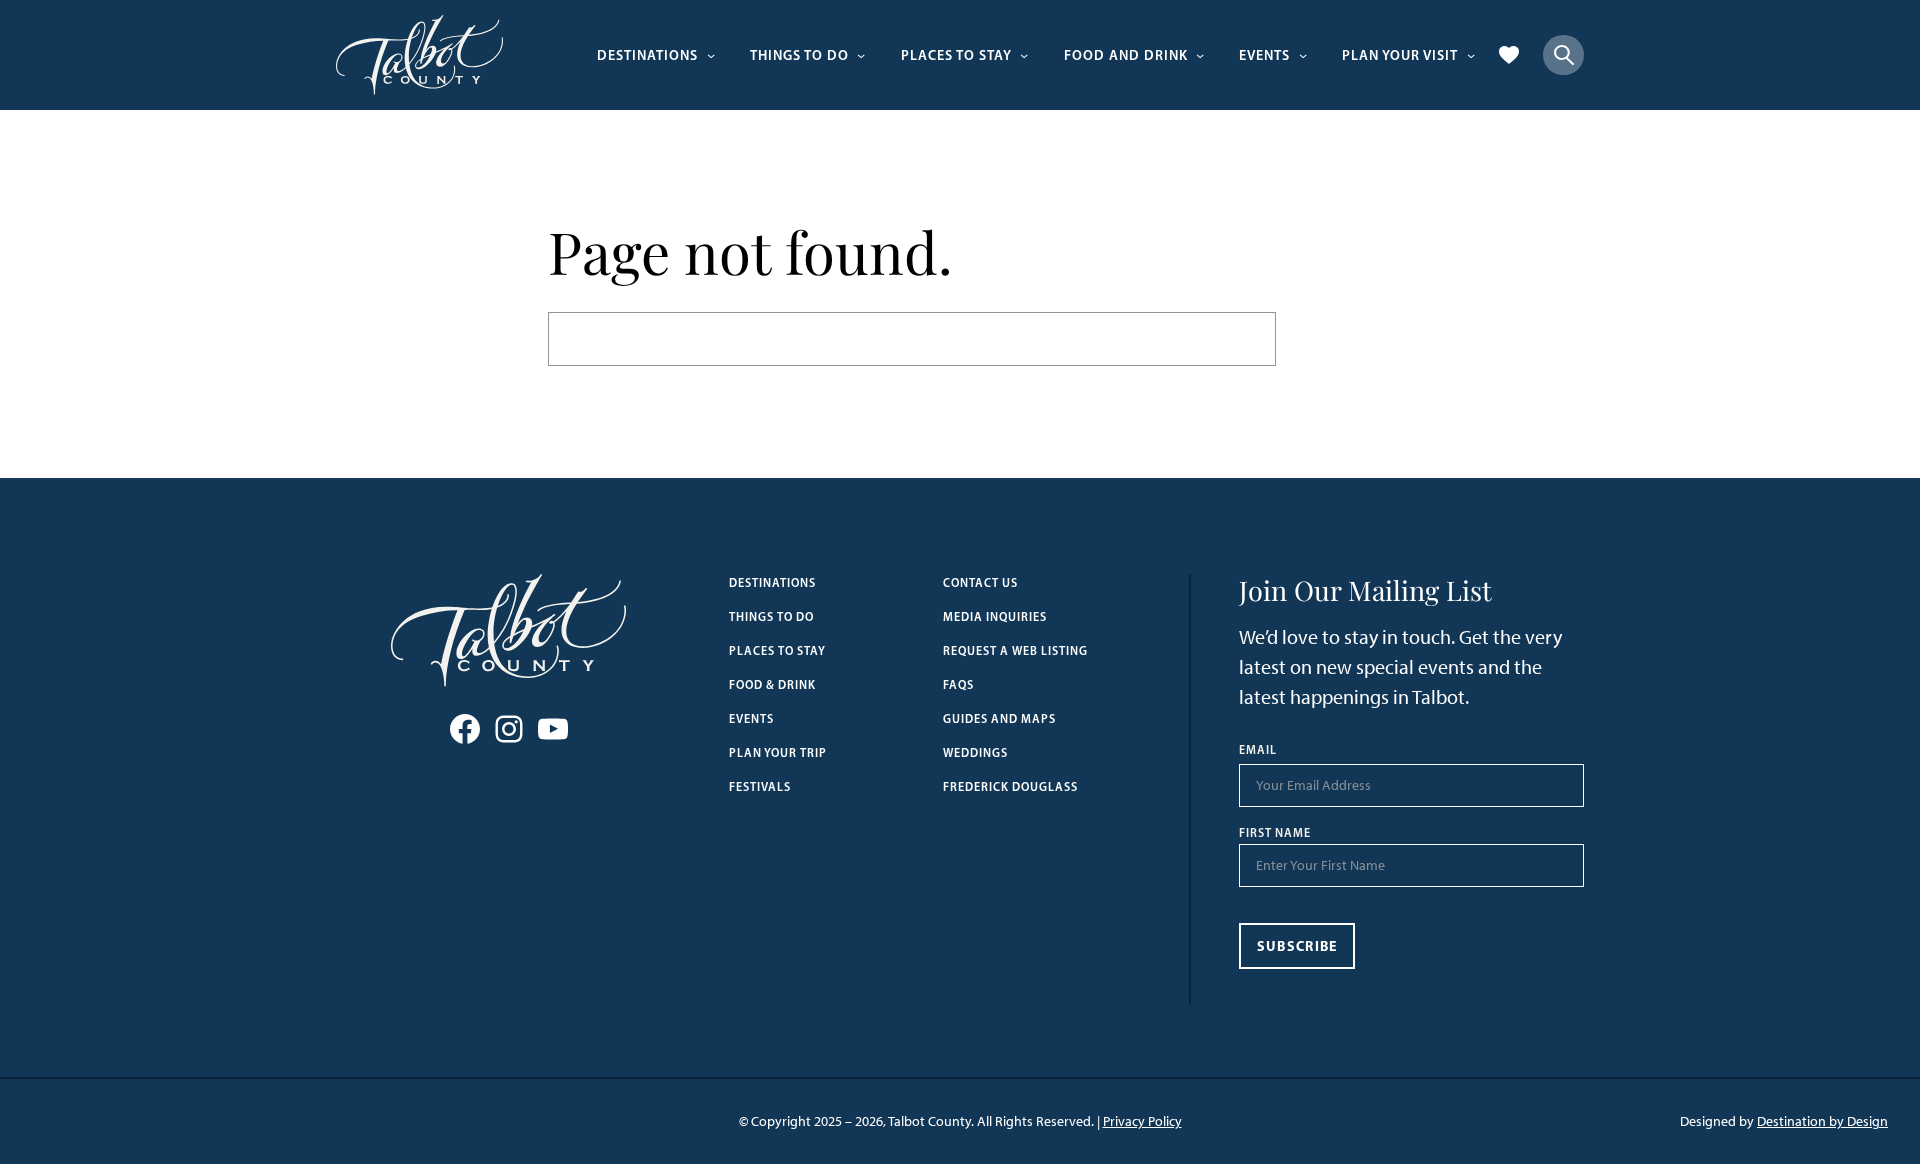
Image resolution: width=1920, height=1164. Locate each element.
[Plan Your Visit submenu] (1471, 55)
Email (1258, 750)
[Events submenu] (1303, 55)
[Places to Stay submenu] (1024, 55)
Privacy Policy (1142, 1121)
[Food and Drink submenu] (1200, 55)
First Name (1275, 833)
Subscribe (1297, 946)
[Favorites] (1509, 55)
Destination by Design (1822, 1121)
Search (1324, 338)
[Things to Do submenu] (861, 55)
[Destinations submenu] (711, 55)
